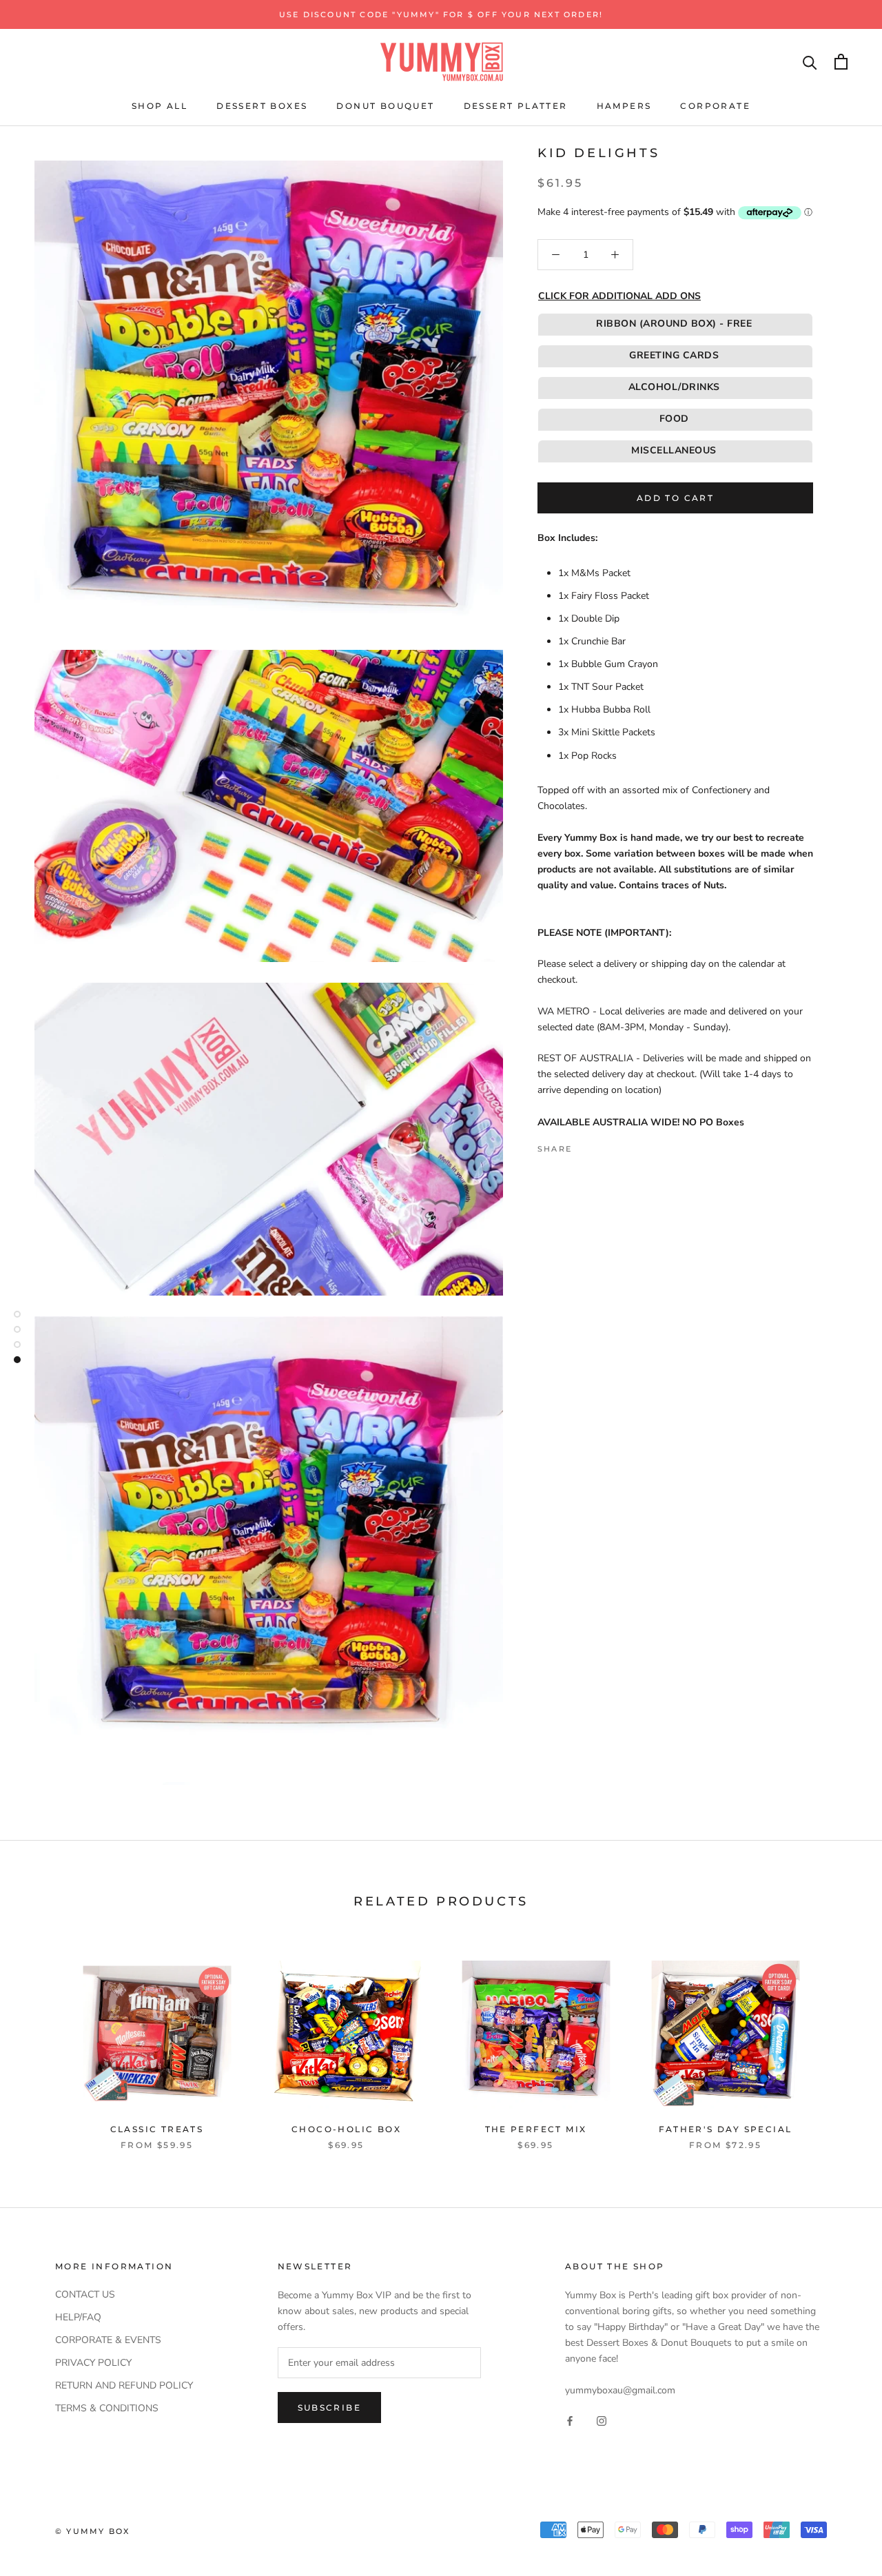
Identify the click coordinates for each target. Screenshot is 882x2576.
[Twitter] (603, 1145)
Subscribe (330, 2408)
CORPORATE (715, 106)
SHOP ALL (160, 106)
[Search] (810, 62)
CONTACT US (85, 2294)
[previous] (43, 2041)
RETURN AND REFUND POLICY (124, 2385)
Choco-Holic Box (346, 2129)
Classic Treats (157, 2129)
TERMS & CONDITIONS (107, 2408)
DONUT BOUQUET (385, 106)
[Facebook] (585, 1145)
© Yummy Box (92, 2531)
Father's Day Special (726, 2129)
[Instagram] (602, 2420)
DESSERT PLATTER (516, 106)
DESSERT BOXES (262, 106)
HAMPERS (624, 106)
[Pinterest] (621, 1145)
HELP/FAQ (78, 2317)
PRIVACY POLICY (93, 2363)
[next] (839, 2041)
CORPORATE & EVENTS (108, 2340)
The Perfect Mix (536, 2129)
